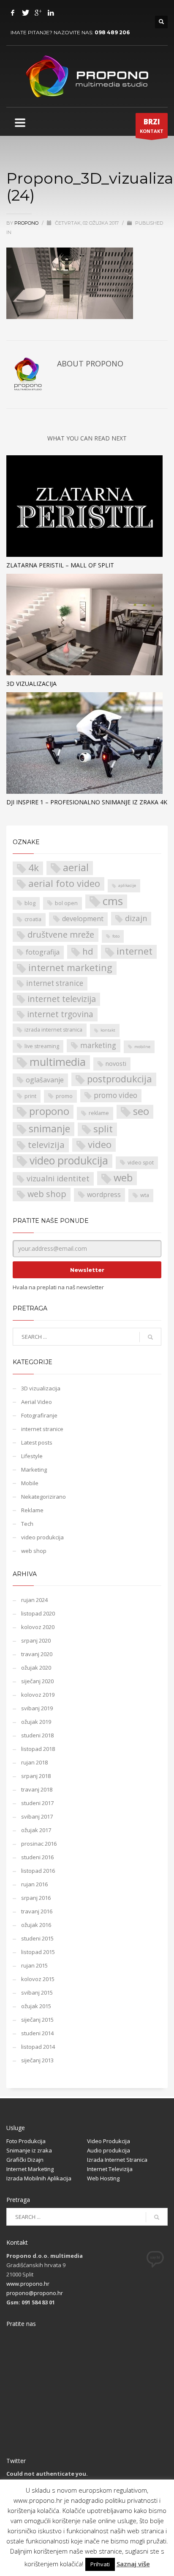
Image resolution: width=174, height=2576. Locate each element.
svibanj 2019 (37, 1708)
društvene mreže (61, 934)
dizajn (136, 918)
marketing (98, 1045)
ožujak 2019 (36, 1722)
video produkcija (69, 1161)
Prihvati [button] (100, 2564)
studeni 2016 (37, 1857)
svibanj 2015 (37, 1993)
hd (88, 951)
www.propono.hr (28, 2284)
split (103, 1129)
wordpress (104, 1194)
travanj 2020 (37, 1654)
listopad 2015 (38, 1952)
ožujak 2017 (36, 1830)
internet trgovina (60, 1014)
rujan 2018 (34, 1762)
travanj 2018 (37, 1789)
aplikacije (127, 885)
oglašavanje (45, 1080)
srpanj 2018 (36, 1776)
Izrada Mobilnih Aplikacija (39, 2178)
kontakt (108, 1030)
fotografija (43, 952)
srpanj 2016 (36, 1898)
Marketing (34, 1470)
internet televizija (62, 999)
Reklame (32, 1510)
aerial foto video (64, 883)
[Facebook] (13, 13)
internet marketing (70, 967)
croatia (33, 919)
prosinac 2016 (39, 1844)
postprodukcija (120, 1079)
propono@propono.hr (35, 2293)
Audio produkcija (109, 2150)
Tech (27, 1524)
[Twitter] (25, 13)
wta (145, 1195)
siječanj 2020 (37, 1681)
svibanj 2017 (37, 1816)
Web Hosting (103, 2178)
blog (30, 903)
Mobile (30, 1483)
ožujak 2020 (36, 1668)
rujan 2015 (34, 1965)
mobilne (142, 1047)
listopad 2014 (38, 2047)
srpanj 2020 (36, 1640)
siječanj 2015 (37, 2020)
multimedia (58, 1062)
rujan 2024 (34, 1600)
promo (64, 1096)
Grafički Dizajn (25, 2160)
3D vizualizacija (31, 684)
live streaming (42, 1046)
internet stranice (55, 983)
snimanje (49, 1129)
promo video (116, 1095)
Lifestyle (32, 1456)
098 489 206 (112, 32)
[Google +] (38, 13)
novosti (116, 1064)
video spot (141, 1163)
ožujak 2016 (36, 1925)
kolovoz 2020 (38, 1627)
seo (141, 1111)
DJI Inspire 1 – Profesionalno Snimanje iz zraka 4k (87, 802)
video (100, 1145)
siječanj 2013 (37, 2060)
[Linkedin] (51, 13)
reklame (99, 1113)
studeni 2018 (37, 1735)
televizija (46, 1145)
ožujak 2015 (36, 2006)
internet (135, 951)
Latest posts (37, 1442)
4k (34, 868)
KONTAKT (152, 125)
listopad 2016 (38, 1871)
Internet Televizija (110, 2169)
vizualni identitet (58, 1178)
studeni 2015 (37, 1938)
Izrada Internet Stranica (117, 2160)
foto (116, 936)
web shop (47, 1194)
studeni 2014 (37, 2033)
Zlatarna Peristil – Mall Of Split (60, 565)
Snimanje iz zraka (29, 2150)
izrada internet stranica (53, 1030)
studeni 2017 (37, 1803)
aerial (76, 868)
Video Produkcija (109, 2141)
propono (27, 223)
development (83, 919)
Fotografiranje (39, 1415)
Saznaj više (133, 2564)
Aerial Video (37, 1402)
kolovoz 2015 (38, 1979)
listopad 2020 (38, 1613)
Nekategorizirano (43, 1497)
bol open (66, 903)
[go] (150, 1337)
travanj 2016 (37, 1911)
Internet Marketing (30, 2169)
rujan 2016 (34, 1884)
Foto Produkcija (26, 2141)
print (30, 1096)
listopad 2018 (38, 1749)
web (123, 1178)
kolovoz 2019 (38, 1695)
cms (113, 901)
